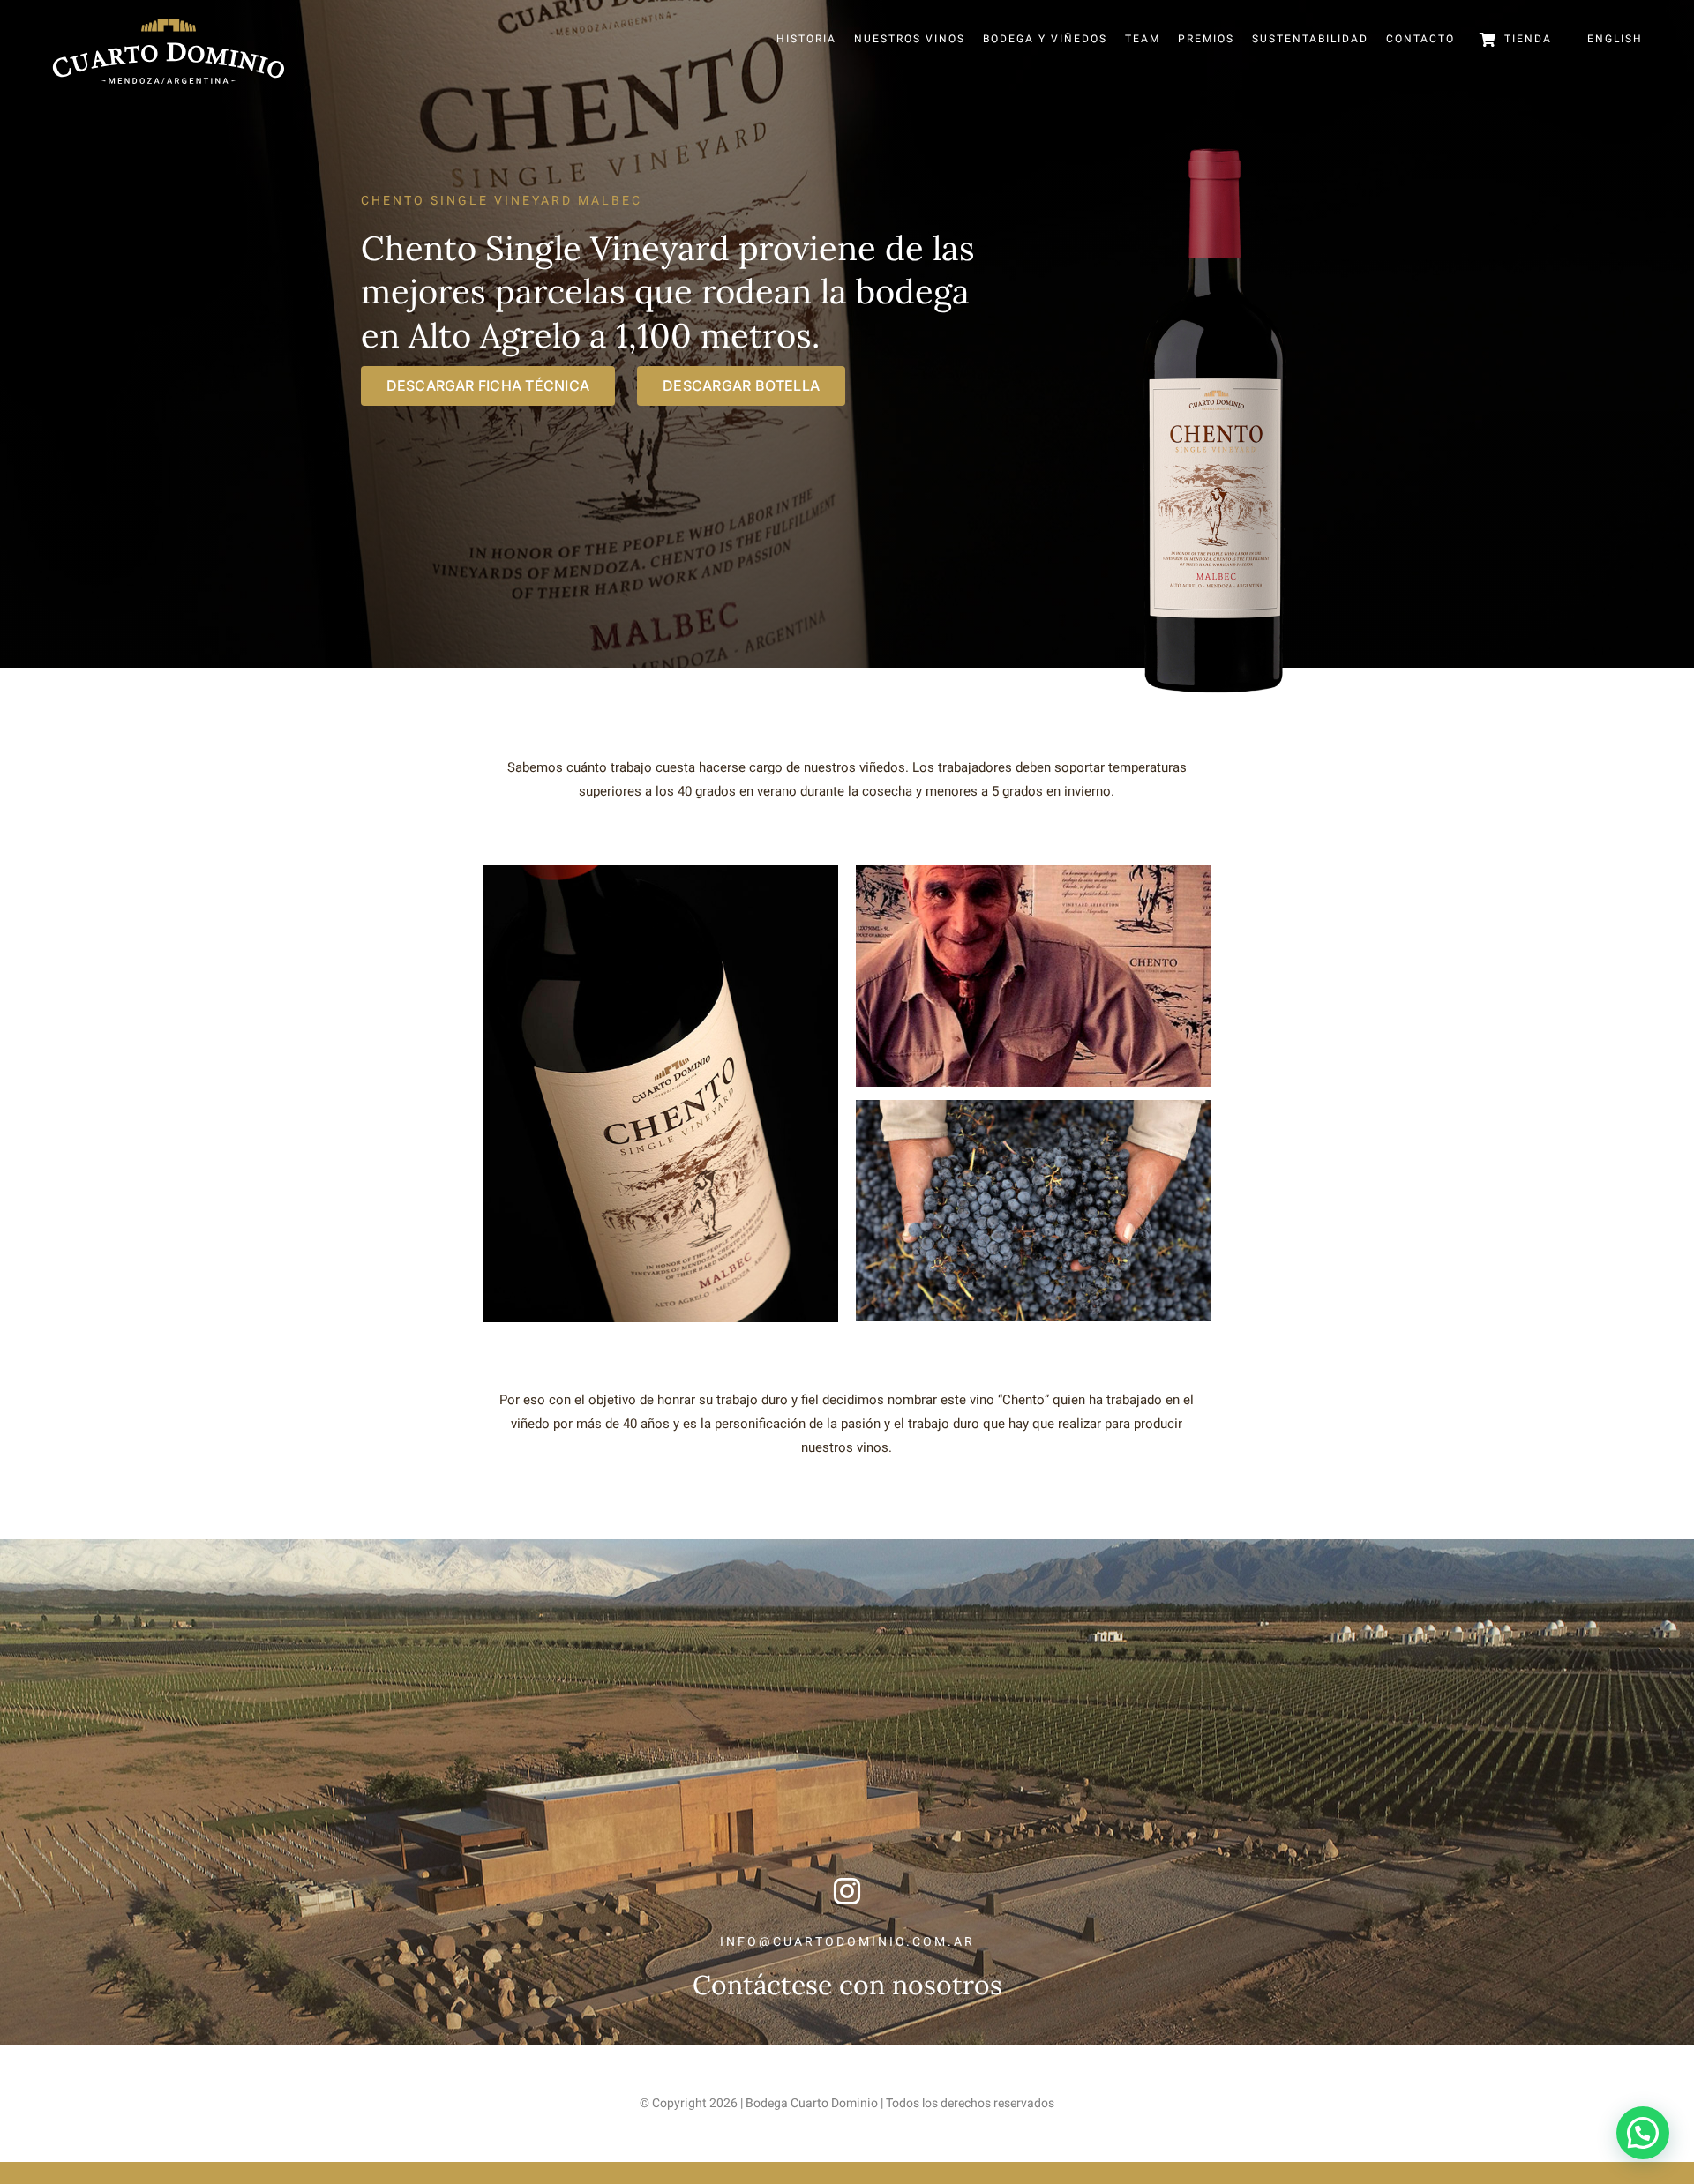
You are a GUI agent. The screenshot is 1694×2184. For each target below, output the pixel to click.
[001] (661, 871)
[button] (1643, 2133)
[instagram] (847, 1891)
